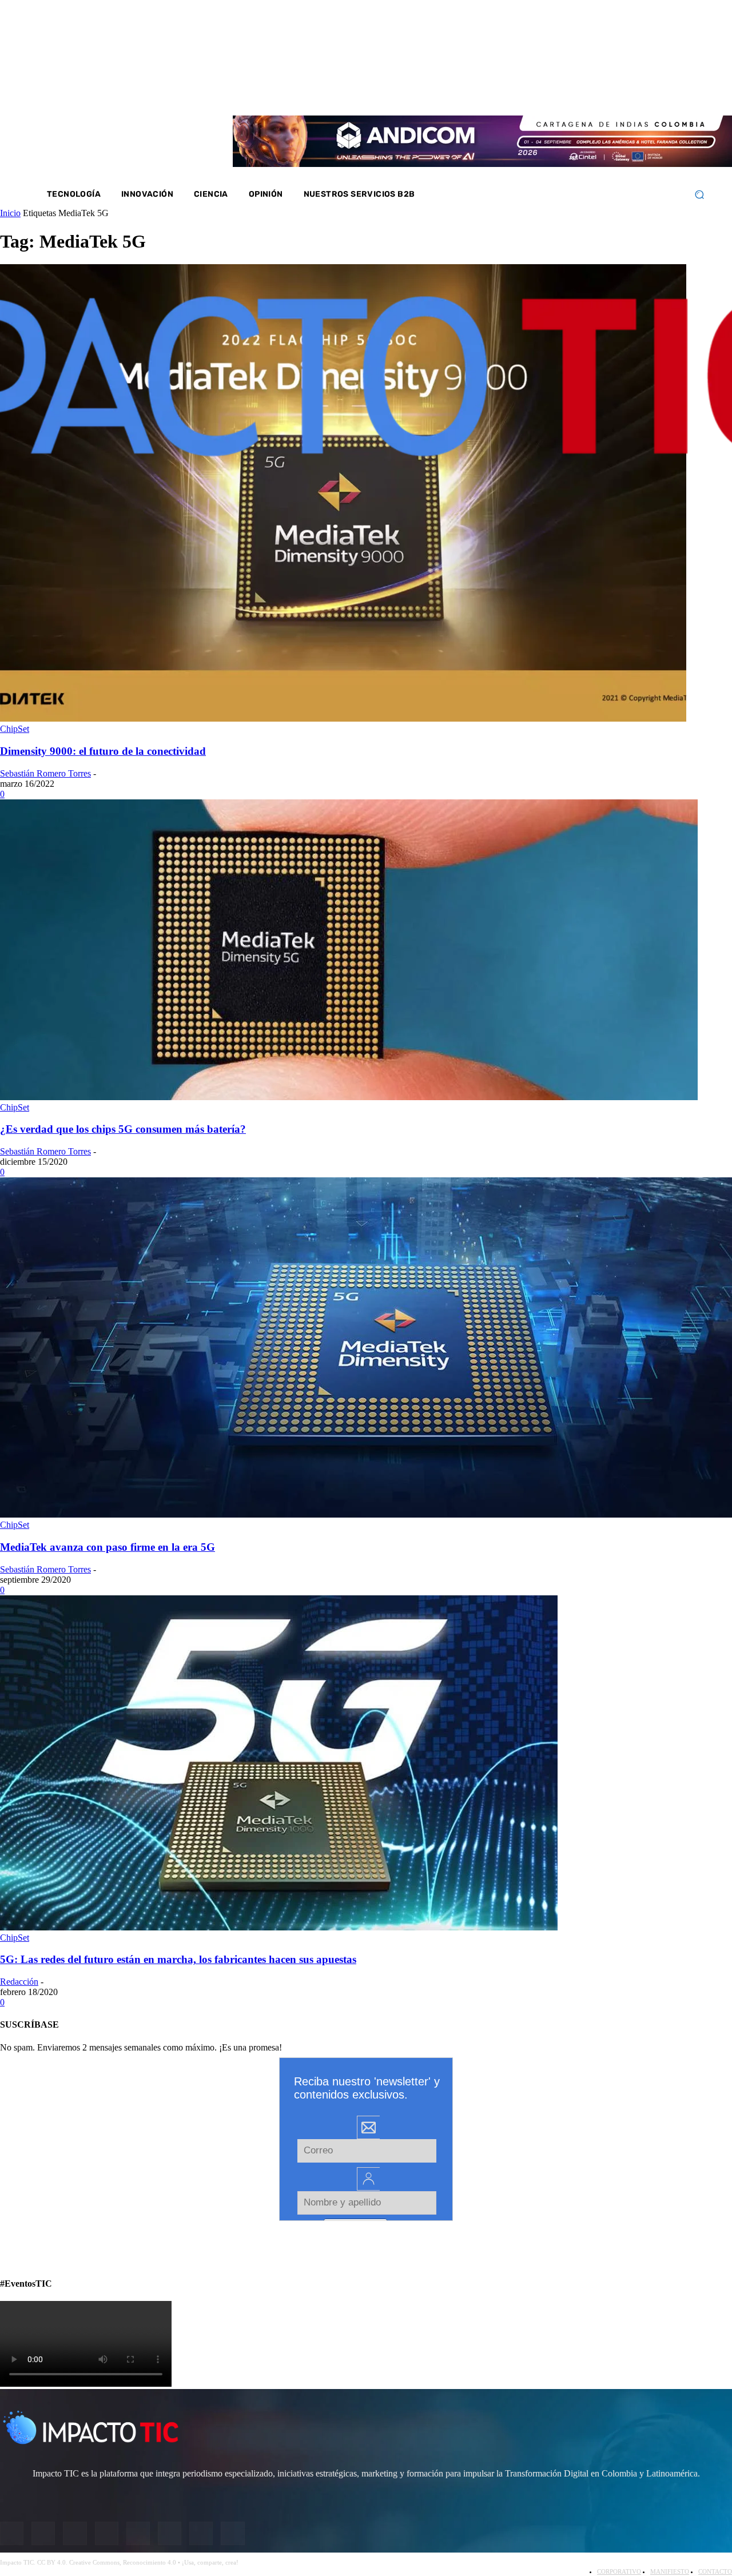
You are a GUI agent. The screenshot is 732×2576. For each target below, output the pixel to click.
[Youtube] (630, 91)
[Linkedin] (615, 91)
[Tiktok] (645, 91)
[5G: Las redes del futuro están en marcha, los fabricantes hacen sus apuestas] (279, 1927)
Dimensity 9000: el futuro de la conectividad (103, 751)
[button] (699, 195)
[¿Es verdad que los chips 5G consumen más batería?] (349, 1097)
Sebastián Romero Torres (45, 773)
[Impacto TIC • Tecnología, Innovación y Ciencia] (133, 346)
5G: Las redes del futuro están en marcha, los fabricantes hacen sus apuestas (178, 1959)
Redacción (19, 1982)
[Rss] (675, 91)
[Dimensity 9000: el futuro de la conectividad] (343, 718)
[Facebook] (570, 91)
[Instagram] (584, 91)
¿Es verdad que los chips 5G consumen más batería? (123, 1129)
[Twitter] (600, 91)
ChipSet (15, 729)
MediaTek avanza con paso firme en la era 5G (108, 1547)
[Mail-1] (660, 91)
